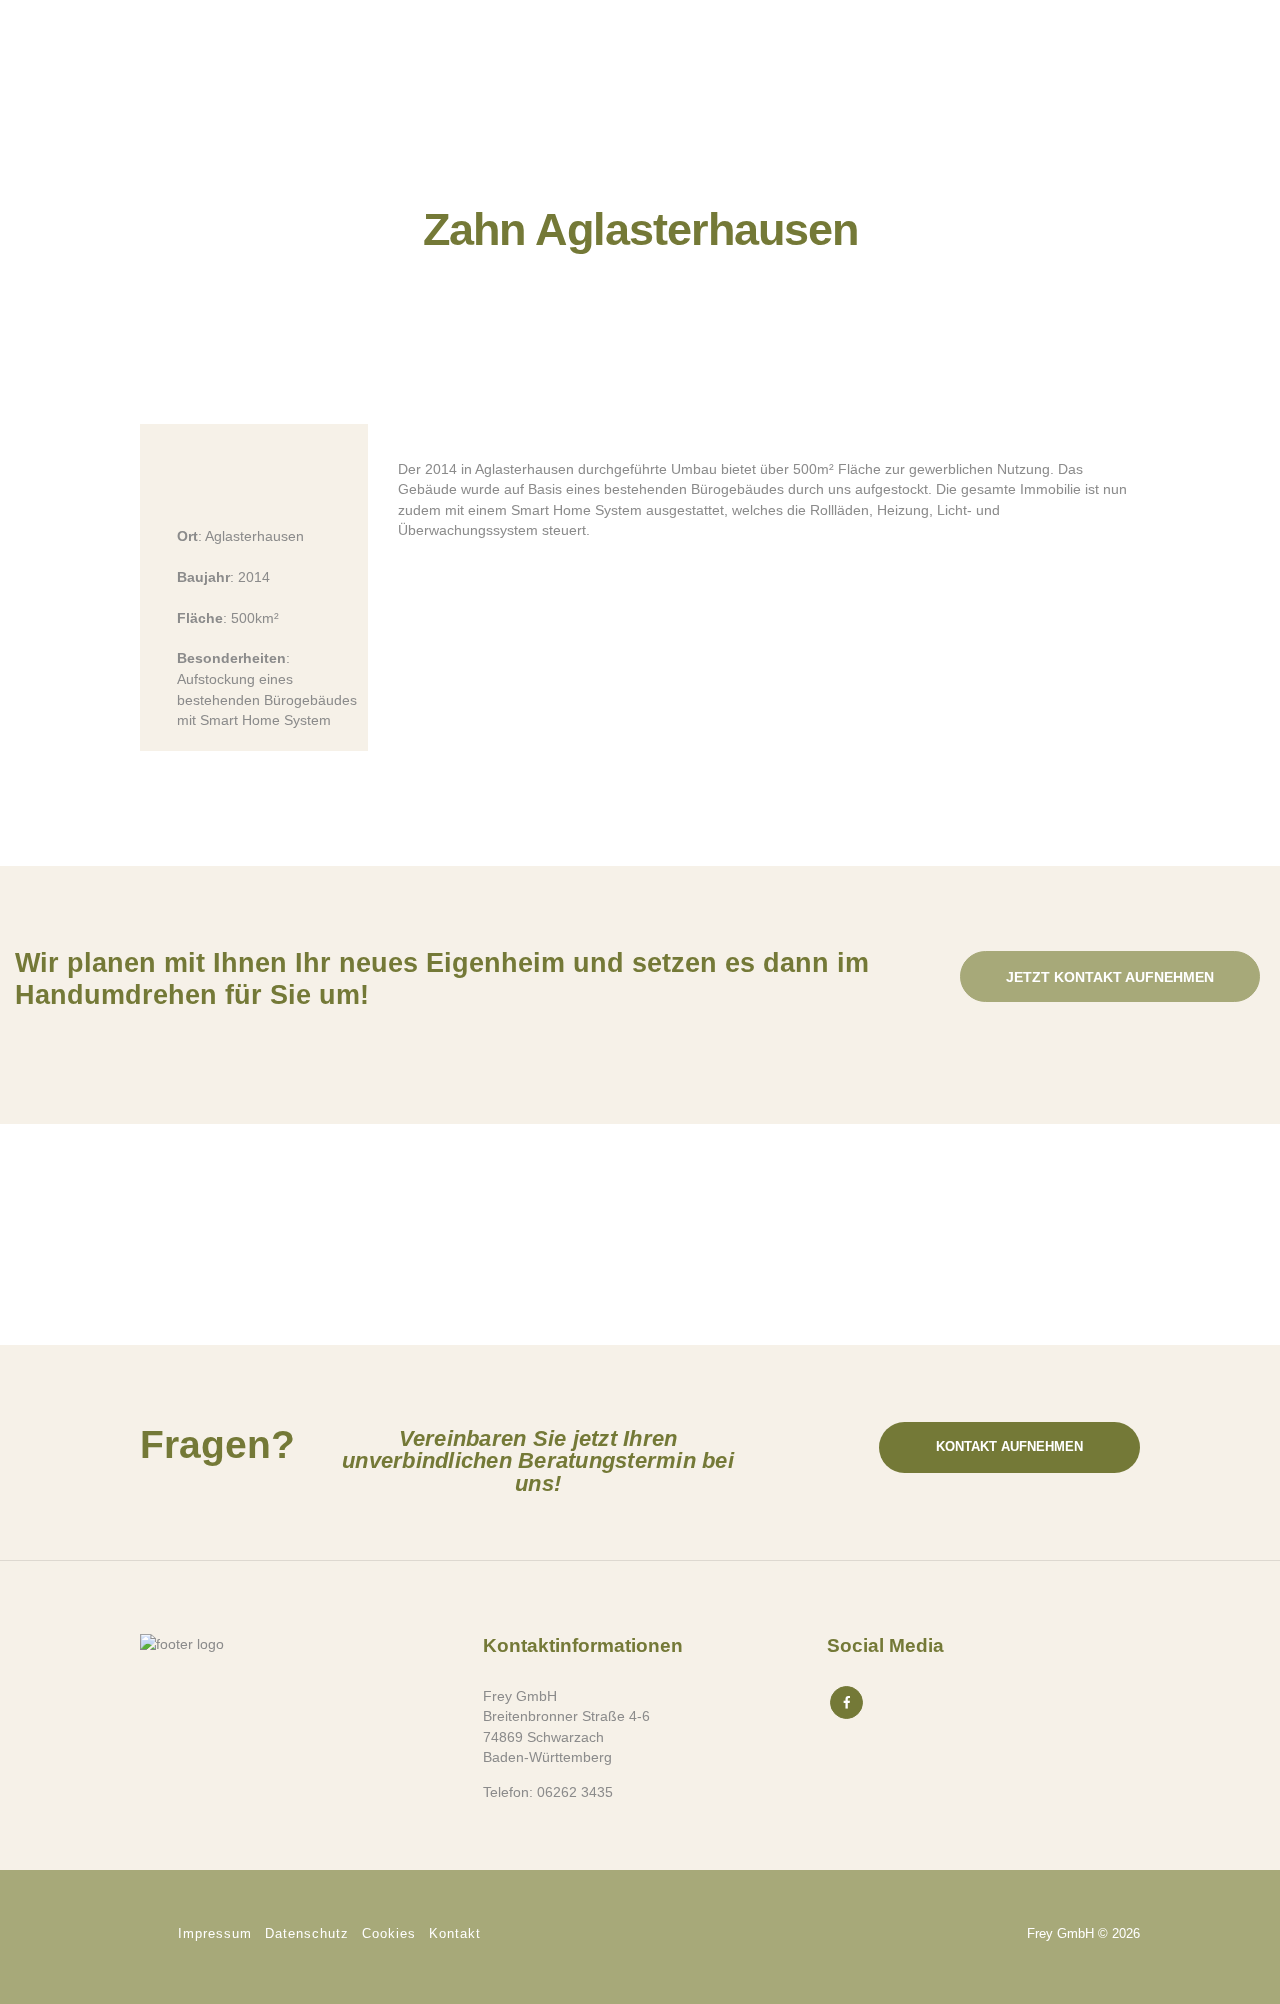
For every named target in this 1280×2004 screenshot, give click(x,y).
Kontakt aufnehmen (1009, 1446)
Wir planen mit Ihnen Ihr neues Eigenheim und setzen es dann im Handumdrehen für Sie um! (442, 979)
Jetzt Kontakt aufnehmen (1110, 977)
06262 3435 (575, 1792)
